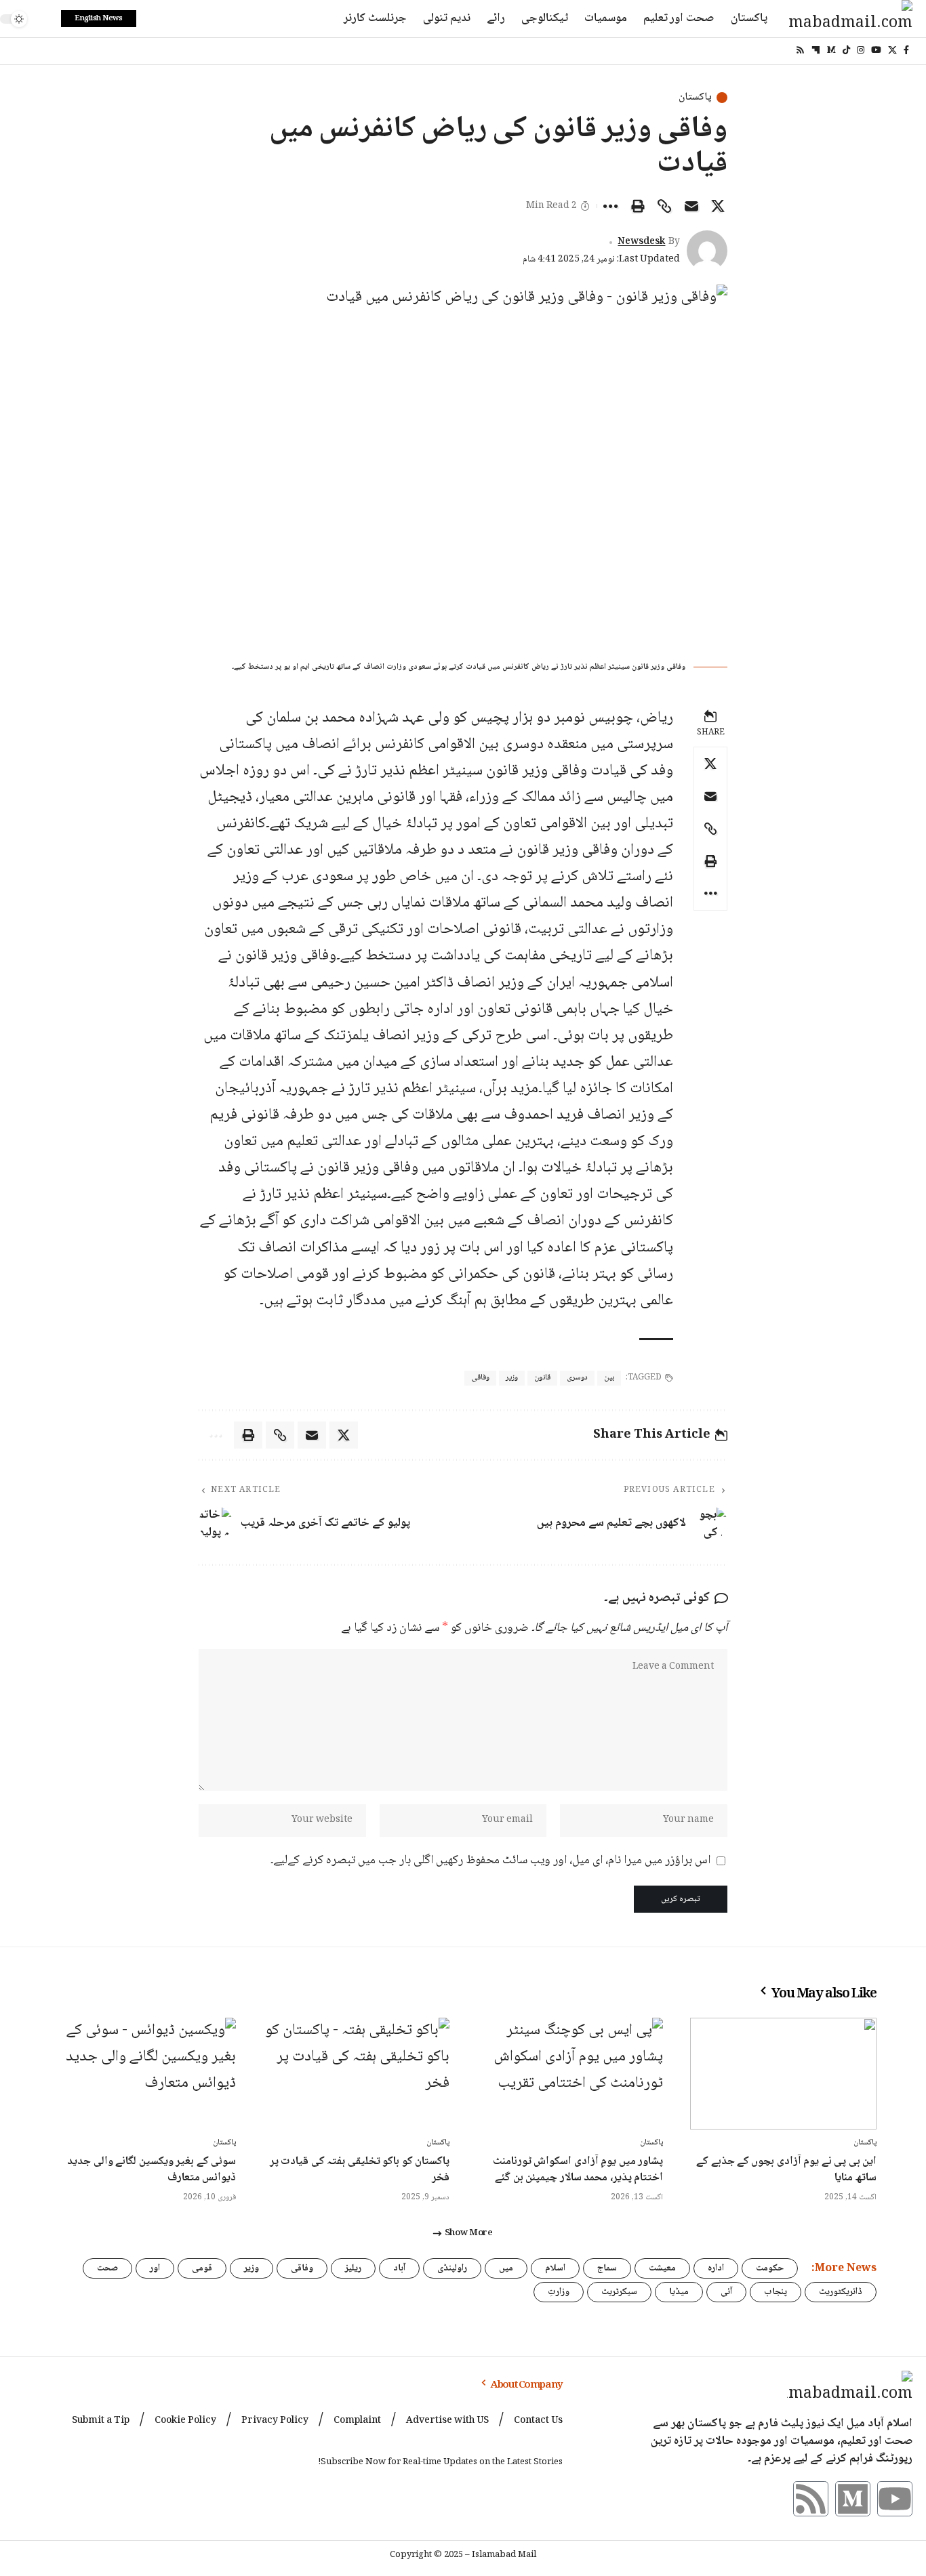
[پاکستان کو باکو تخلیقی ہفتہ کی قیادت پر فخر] (356, 2074)
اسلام (555, 2268)
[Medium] (831, 50)
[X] (892, 50)
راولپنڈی (452, 2268)
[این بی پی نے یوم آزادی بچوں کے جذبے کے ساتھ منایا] (783, 2074)
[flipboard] (816, 50)
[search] (44, 19)
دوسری (577, 1378)
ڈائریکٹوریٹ (841, 2292)
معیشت (662, 2268)
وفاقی (480, 1378)
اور (155, 2268)
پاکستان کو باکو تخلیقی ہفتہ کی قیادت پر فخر (360, 2170)
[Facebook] (906, 50)
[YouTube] (876, 50)
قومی (202, 2268)
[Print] (638, 206)
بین (609, 1378)
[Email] (691, 206)
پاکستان (695, 98)
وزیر (512, 1378)
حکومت (770, 2268)
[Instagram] (861, 50)
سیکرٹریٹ (619, 2292)
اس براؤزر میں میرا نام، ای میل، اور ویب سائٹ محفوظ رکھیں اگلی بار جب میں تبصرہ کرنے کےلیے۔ (490, 1861)
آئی (726, 2292)
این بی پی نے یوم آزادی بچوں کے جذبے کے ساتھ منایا (786, 2170)
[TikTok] (846, 50)
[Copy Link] (664, 206)
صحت (107, 2268)
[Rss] (800, 50)
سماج (607, 2268)
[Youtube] (895, 2499)
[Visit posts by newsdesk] (707, 251)
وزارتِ (559, 2292)
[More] (611, 206)
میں (506, 2268)
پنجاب (776, 2292)
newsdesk (641, 242)
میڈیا (679, 2292)
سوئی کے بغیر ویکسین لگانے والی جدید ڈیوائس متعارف (152, 2170)
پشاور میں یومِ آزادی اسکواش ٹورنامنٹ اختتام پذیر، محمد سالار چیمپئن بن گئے (578, 2170)
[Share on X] (718, 206)
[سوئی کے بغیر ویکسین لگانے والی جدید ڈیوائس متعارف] (143, 2074)
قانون (542, 1378)
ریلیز (353, 2268)
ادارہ (716, 2268)
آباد (399, 2268)
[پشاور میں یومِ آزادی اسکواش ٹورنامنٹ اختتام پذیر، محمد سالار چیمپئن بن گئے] (570, 2074)
